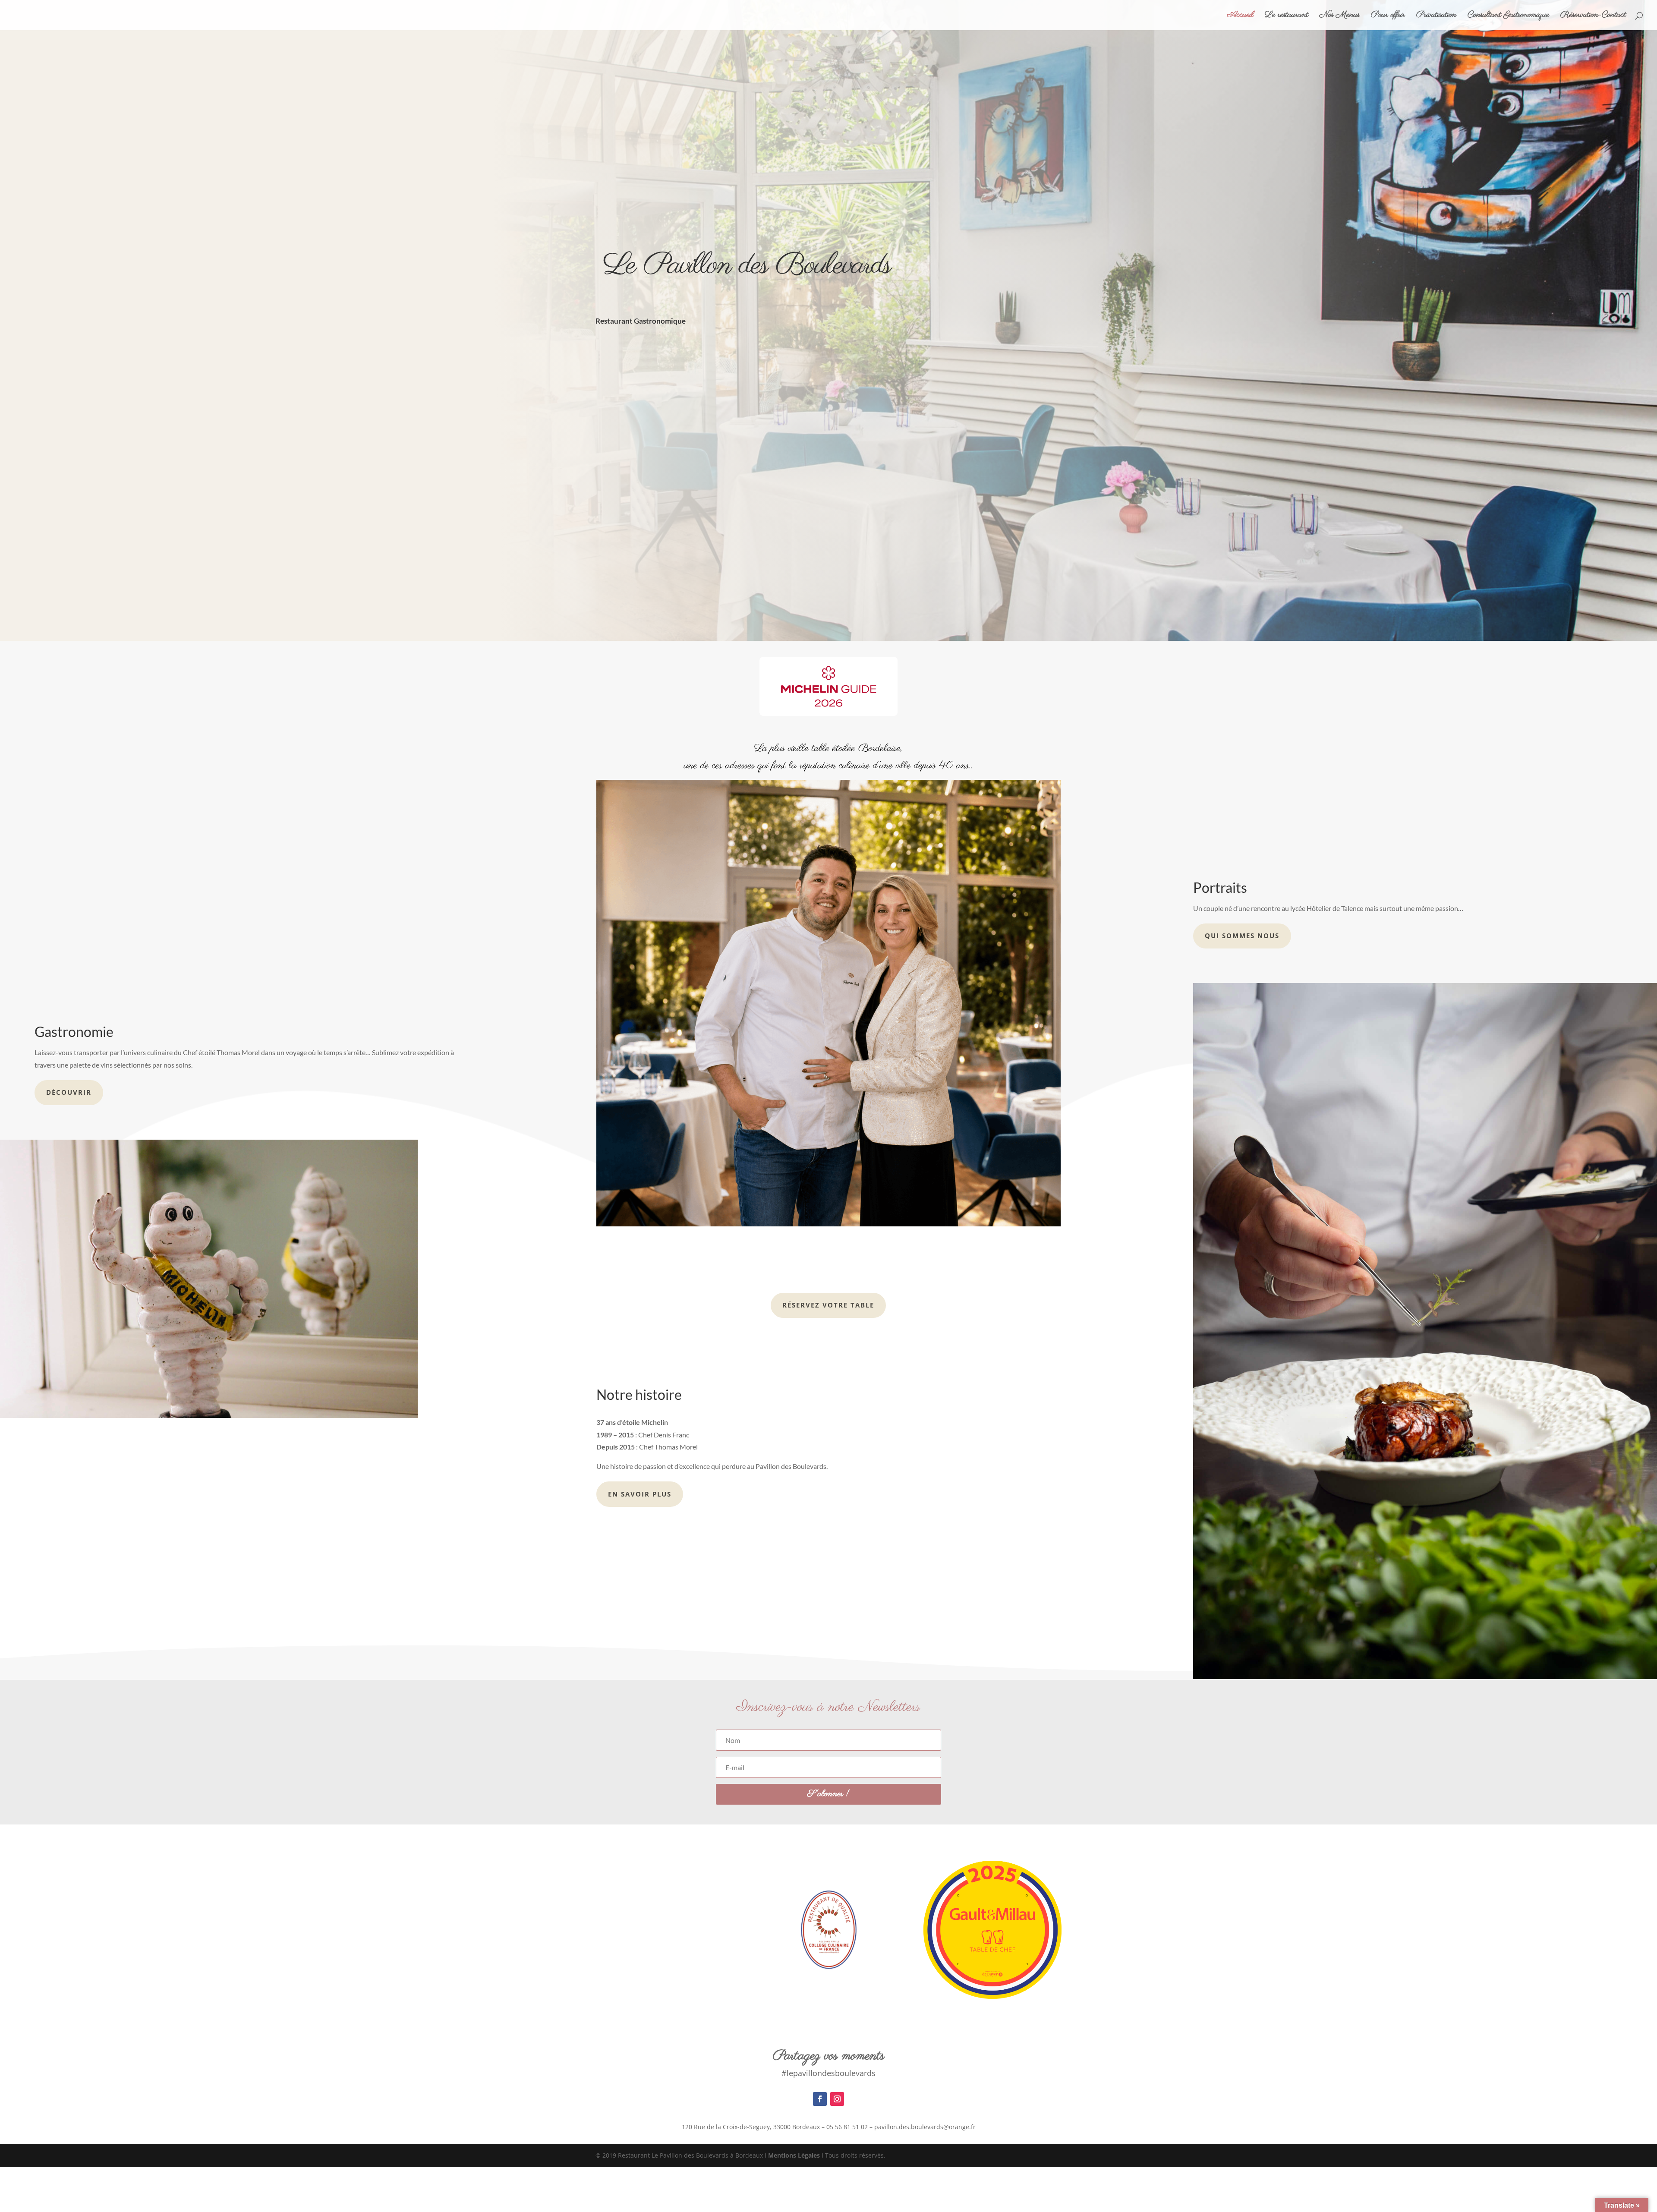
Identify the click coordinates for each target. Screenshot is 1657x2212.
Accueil (1240, 16)
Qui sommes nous (1242, 936)
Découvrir (69, 1092)
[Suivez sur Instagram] (837, 2099)
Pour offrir (1388, 16)
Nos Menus (1340, 16)
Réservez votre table (828, 1305)
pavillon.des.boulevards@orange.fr (925, 2127)
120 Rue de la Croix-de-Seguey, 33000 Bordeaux (751, 2127)
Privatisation (1436, 16)
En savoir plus (640, 1494)
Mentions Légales (794, 2155)
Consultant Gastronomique (1508, 16)
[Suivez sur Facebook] (820, 2099)
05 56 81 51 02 (847, 2127)
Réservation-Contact (1593, 16)
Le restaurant (1287, 16)
